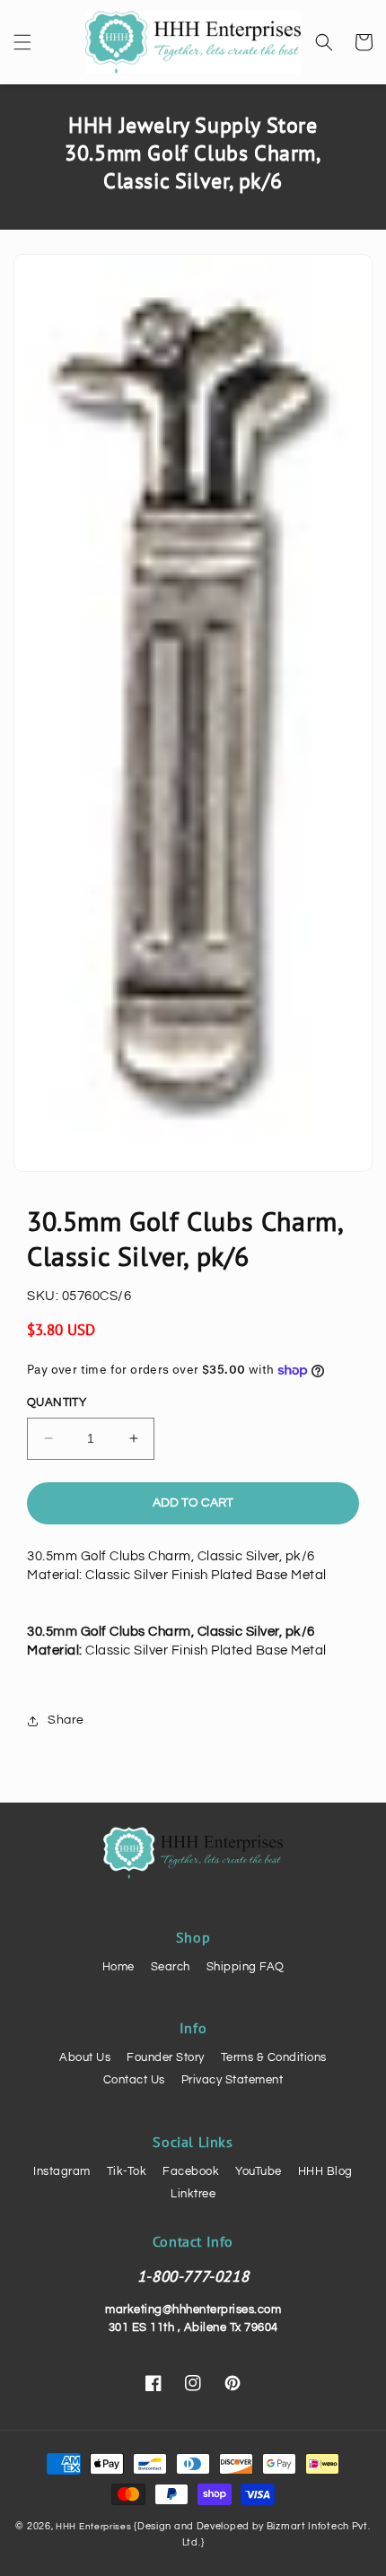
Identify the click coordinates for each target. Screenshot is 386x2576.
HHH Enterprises (95, 2527)
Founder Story (166, 2057)
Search (171, 1967)
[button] (22, 42)
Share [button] (66, 1720)
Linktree (193, 2194)
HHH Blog (325, 2171)
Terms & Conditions (274, 2057)
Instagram (62, 2171)
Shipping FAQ (246, 1967)
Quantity (57, 1402)
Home (118, 1967)
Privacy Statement (232, 2080)
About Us (85, 2057)
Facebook (191, 2171)
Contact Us (134, 2080)
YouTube (259, 2171)
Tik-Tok (127, 2171)
